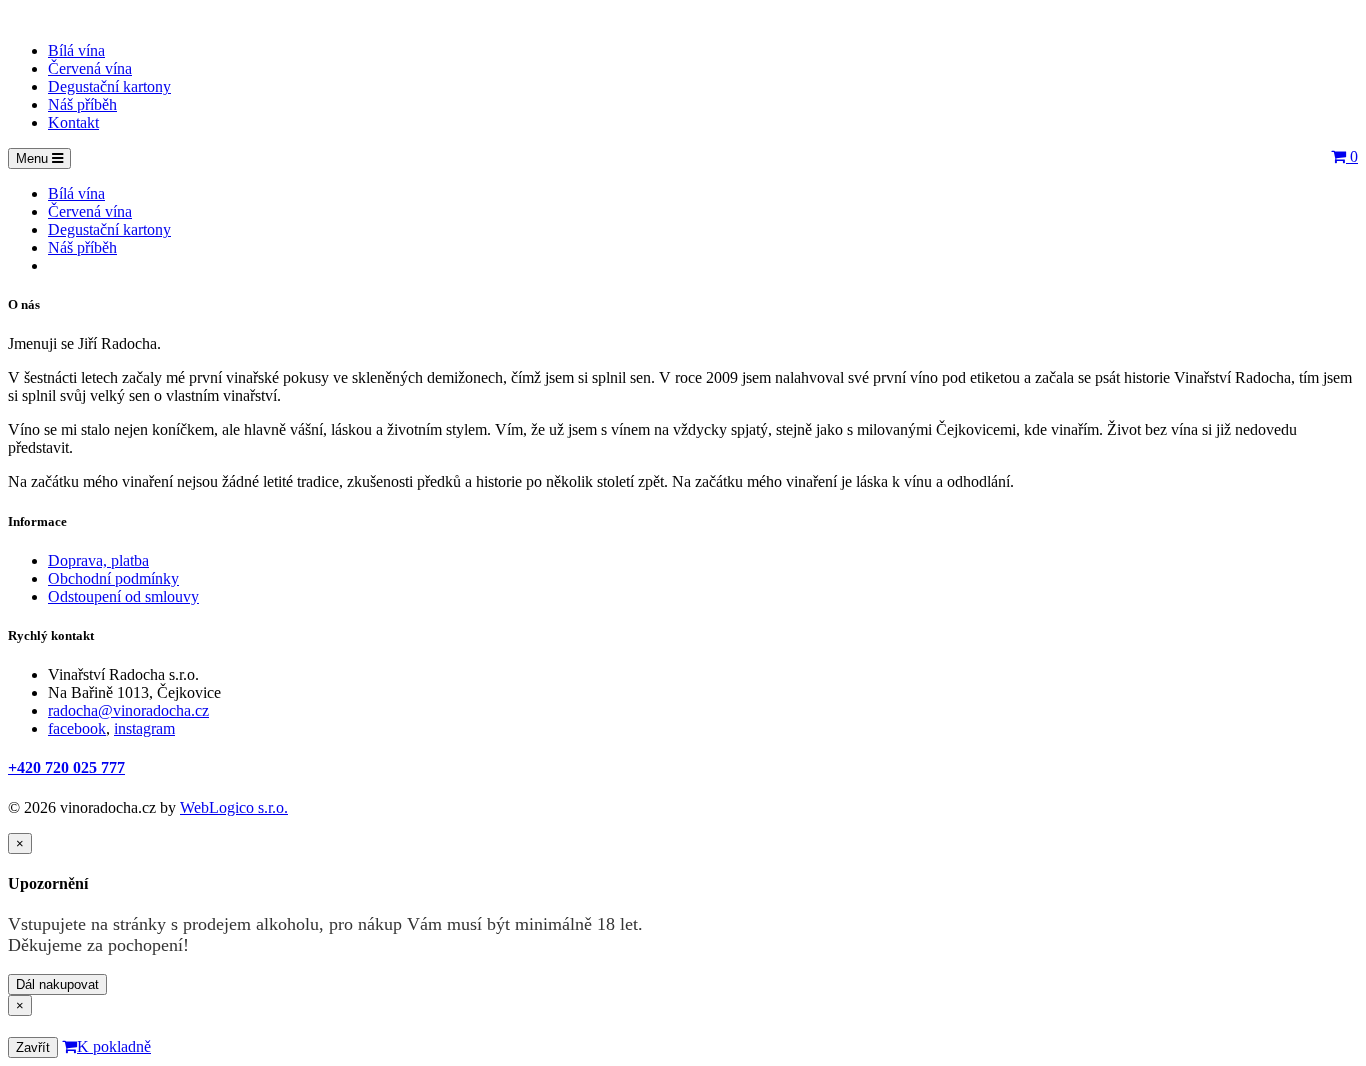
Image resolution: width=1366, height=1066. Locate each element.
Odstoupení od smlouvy (123, 596)
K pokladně (114, 1046)
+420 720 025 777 (66, 767)
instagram (144, 728)
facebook (77, 728)
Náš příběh (82, 104)
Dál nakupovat (57, 984)
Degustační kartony (109, 86)
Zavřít (33, 1047)
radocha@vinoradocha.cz (128, 710)
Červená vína (90, 68)
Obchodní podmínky (113, 578)
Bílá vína (76, 50)
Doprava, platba (98, 560)
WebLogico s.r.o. (234, 807)
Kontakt (73, 122)
